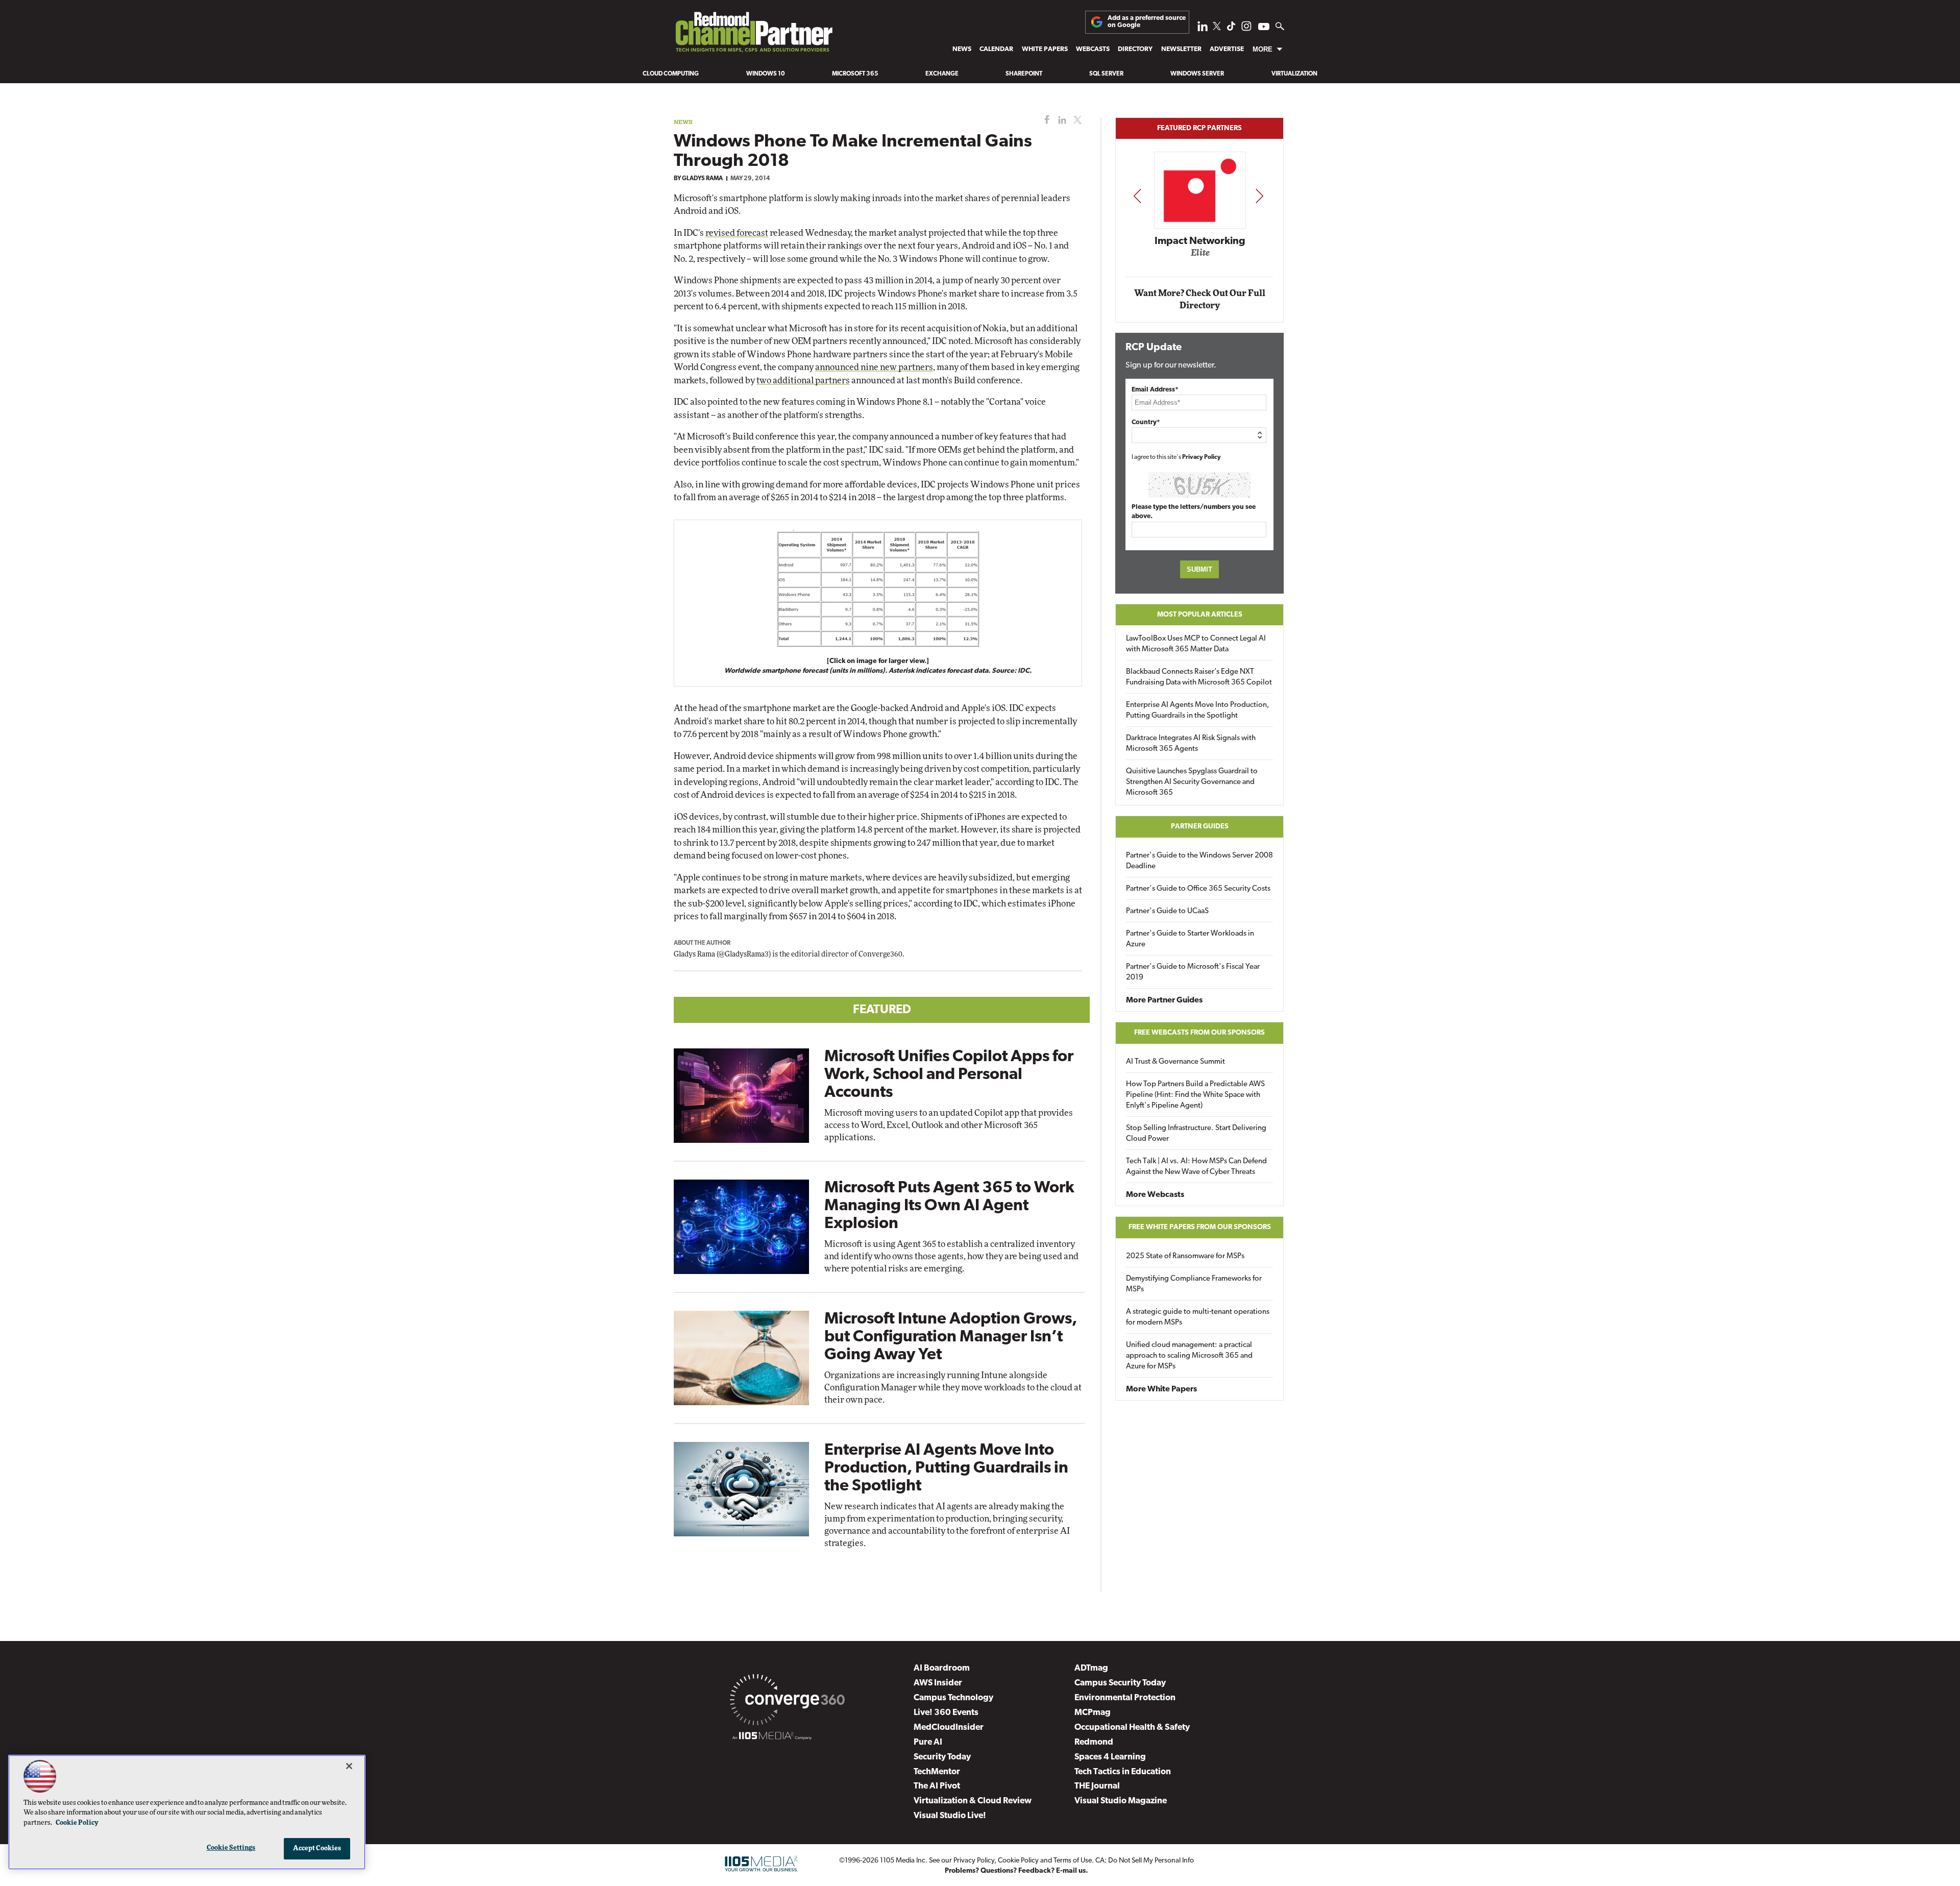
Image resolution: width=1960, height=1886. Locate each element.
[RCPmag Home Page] (753, 35)
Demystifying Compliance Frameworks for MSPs (1194, 1284)
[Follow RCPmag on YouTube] (1264, 28)
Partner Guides (1200, 827)
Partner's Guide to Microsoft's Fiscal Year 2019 (1193, 972)
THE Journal (1097, 1786)
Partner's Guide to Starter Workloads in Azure (1190, 939)
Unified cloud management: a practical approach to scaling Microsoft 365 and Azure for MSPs (1189, 1356)
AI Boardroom (942, 1668)
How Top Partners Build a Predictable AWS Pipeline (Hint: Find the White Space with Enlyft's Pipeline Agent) (1195, 1095)
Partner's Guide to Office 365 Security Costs (1198, 889)
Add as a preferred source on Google (1147, 22)
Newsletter (1181, 49)
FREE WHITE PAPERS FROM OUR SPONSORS (1200, 1227)
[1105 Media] (772, 1737)
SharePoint (1024, 74)
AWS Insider (938, 1683)
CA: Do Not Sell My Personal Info (1145, 1861)
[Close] (349, 1766)
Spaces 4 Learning (1110, 1757)
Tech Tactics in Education (1123, 1772)
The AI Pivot (937, 1786)
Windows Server (1197, 74)
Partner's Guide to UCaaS (1167, 911)
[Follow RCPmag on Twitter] (1217, 28)
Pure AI (928, 1742)
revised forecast (737, 233)
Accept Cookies (317, 1848)
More (1263, 49)
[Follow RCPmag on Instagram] (1246, 29)
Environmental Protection (1125, 1698)
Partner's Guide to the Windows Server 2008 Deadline (1199, 861)
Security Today (942, 1757)
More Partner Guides (1164, 1000)
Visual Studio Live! (950, 1816)
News (962, 49)
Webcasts (1093, 49)
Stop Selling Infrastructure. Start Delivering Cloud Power (1196, 1134)
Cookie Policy (1018, 1861)
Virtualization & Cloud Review (973, 1801)
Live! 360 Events (946, 1713)
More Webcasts (1155, 1195)
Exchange (942, 74)
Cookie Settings (231, 1848)
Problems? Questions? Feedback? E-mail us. (1016, 1871)
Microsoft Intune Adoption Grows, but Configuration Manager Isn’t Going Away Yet (951, 1337)
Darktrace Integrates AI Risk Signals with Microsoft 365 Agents (1191, 744)
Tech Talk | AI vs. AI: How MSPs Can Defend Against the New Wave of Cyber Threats (1196, 1167)
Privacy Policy (1202, 457)
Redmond (1094, 1742)
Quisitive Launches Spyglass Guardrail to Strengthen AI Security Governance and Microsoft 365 (1192, 782)
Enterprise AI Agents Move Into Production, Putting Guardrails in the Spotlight (946, 1468)
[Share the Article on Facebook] (1045, 120)
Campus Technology (953, 1698)
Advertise (1227, 49)
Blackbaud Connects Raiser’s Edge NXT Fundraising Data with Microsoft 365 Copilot (1199, 677)
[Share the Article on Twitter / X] (1076, 120)
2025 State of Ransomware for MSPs (1185, 1256)
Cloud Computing (671, 74)
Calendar (996, 49)
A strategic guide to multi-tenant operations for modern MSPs (1198, 1317)
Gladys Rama (702, 179)
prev (1137, 196)
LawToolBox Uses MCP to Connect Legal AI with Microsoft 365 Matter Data (1196, 644)
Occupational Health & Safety (1132, 1728)
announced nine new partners (874, 367)
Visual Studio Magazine (1121, 1801)
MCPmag (1093, 1713)
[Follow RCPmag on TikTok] (1231, 29)
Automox (1200, 256)
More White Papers (1161, 1389)
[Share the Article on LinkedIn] (1060, 120)
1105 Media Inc (903, 1861)
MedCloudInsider (949, 1728)
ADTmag (1091, 1668)
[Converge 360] (787, 1702)
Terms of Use (1073, 1861)
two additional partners (803, 381)
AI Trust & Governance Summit (1175, 1062)
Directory (1135, 49)
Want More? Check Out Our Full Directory (1200, 299)
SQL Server (1106, 74)
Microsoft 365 (855, 74)
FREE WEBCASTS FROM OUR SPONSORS (1199, 1033)
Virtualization (1294, 74)
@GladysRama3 (744, 954)
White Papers (1045, 49)
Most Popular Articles (1200, 615)
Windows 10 (766, 74)
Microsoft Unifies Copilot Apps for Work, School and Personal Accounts (949, 1075)
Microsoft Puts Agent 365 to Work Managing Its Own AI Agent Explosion (949, 1206)
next (1259, 196)
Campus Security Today (1120, 1683)
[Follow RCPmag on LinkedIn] (1203, 29)
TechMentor (937, 1772)
